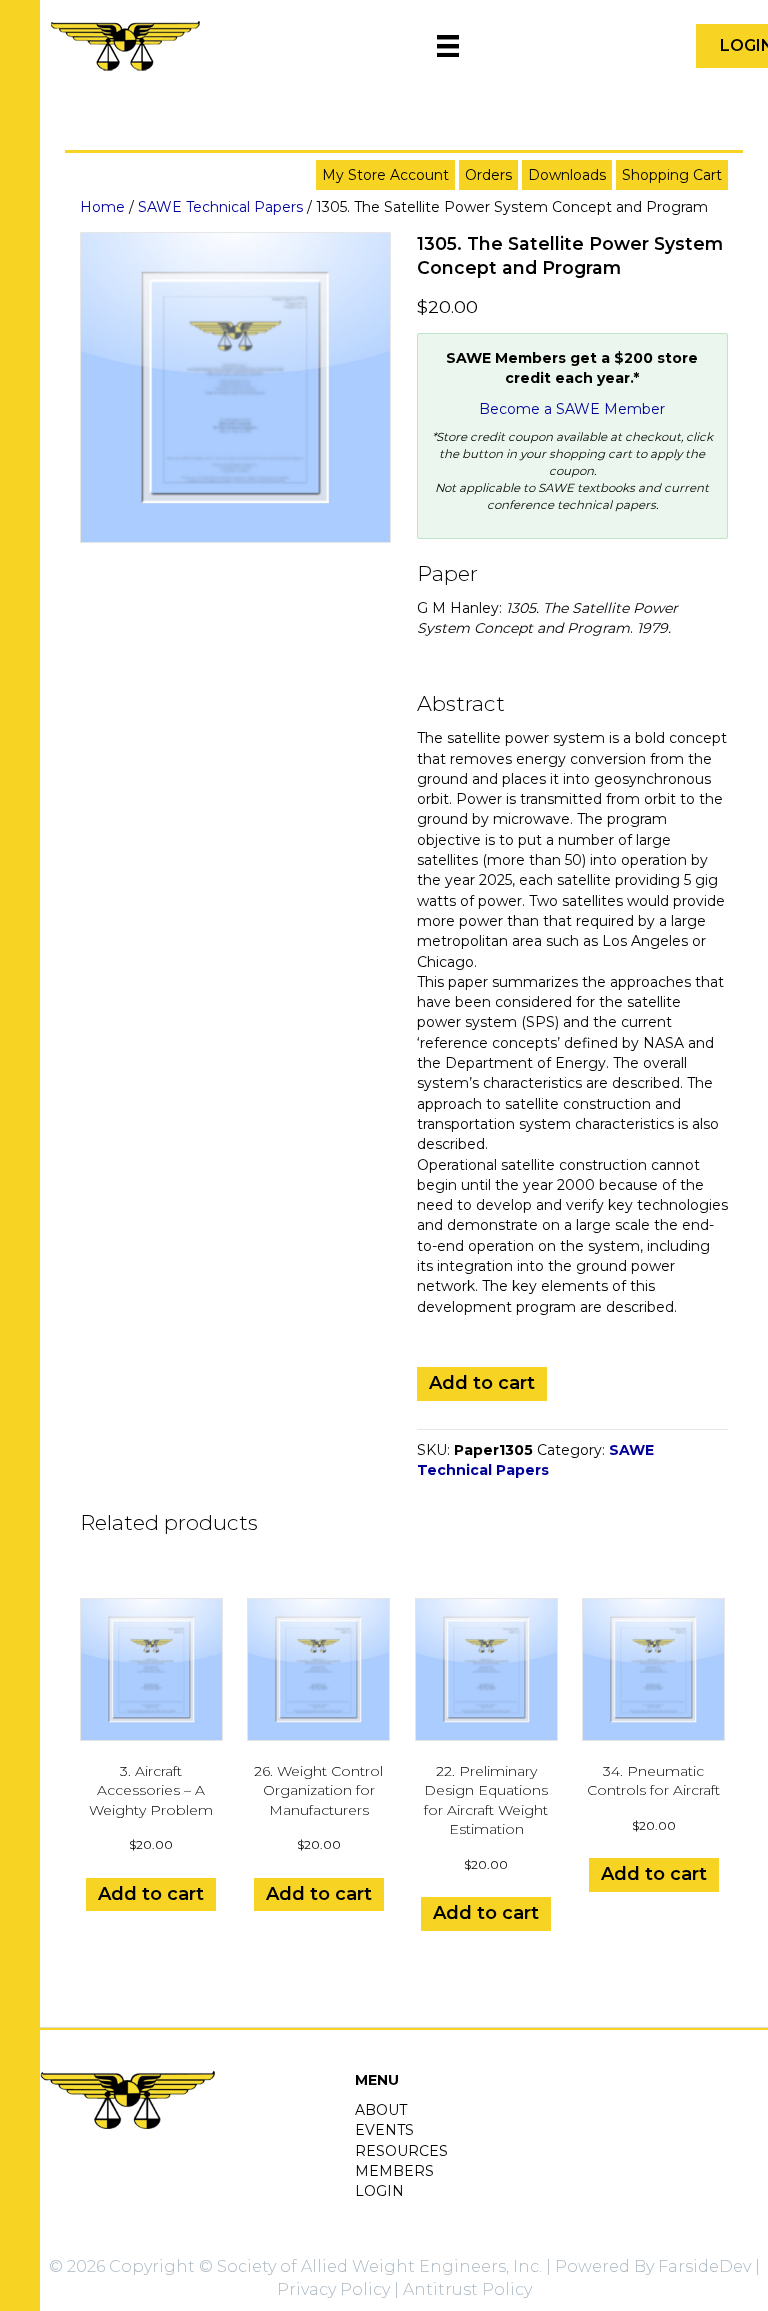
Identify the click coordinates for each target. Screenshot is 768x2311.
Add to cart (482, 1383)
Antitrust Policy (467, 2289)
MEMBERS (394, 2171)
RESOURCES (401, 2151)
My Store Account (385, 175)
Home (102, 207)
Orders (488, 175)
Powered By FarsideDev (653, 2266)
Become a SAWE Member (572, 409)
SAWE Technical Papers (220, 207)
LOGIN (379, 2191)
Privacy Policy (333, 2289)
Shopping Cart (672, 175)
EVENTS (384, 2130)
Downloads (567, 175)
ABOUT (381, 2110)
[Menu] (448, 46)
